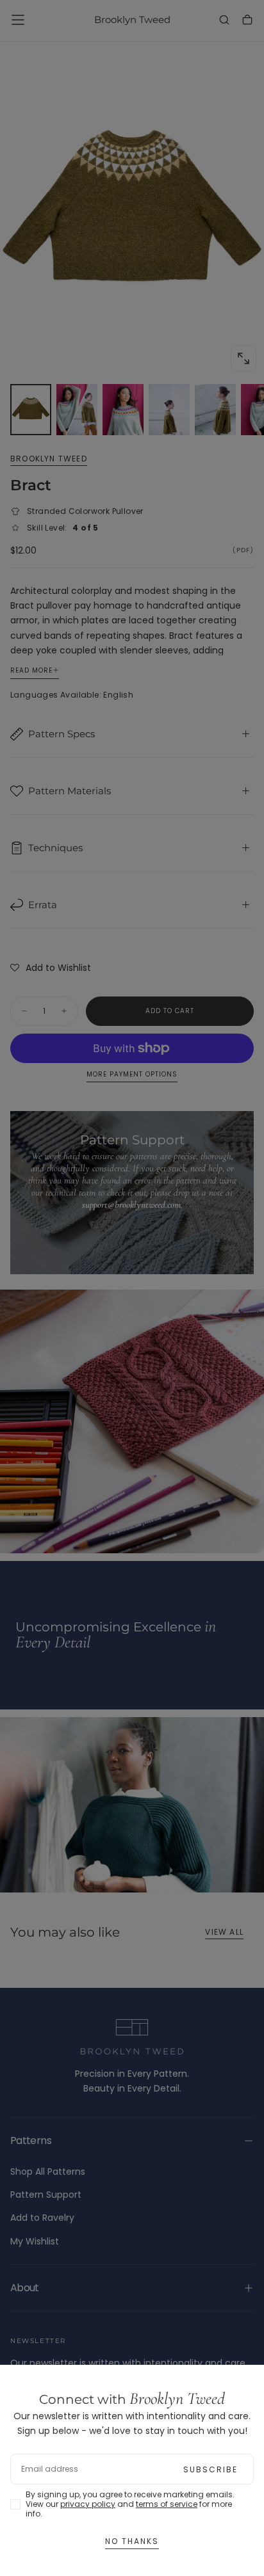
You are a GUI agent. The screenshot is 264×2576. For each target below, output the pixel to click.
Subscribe (210, 2469)
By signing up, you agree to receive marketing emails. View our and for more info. (130, 2504)
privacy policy (88, 2504)
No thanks (132, 2541)
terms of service (167, 2504)
